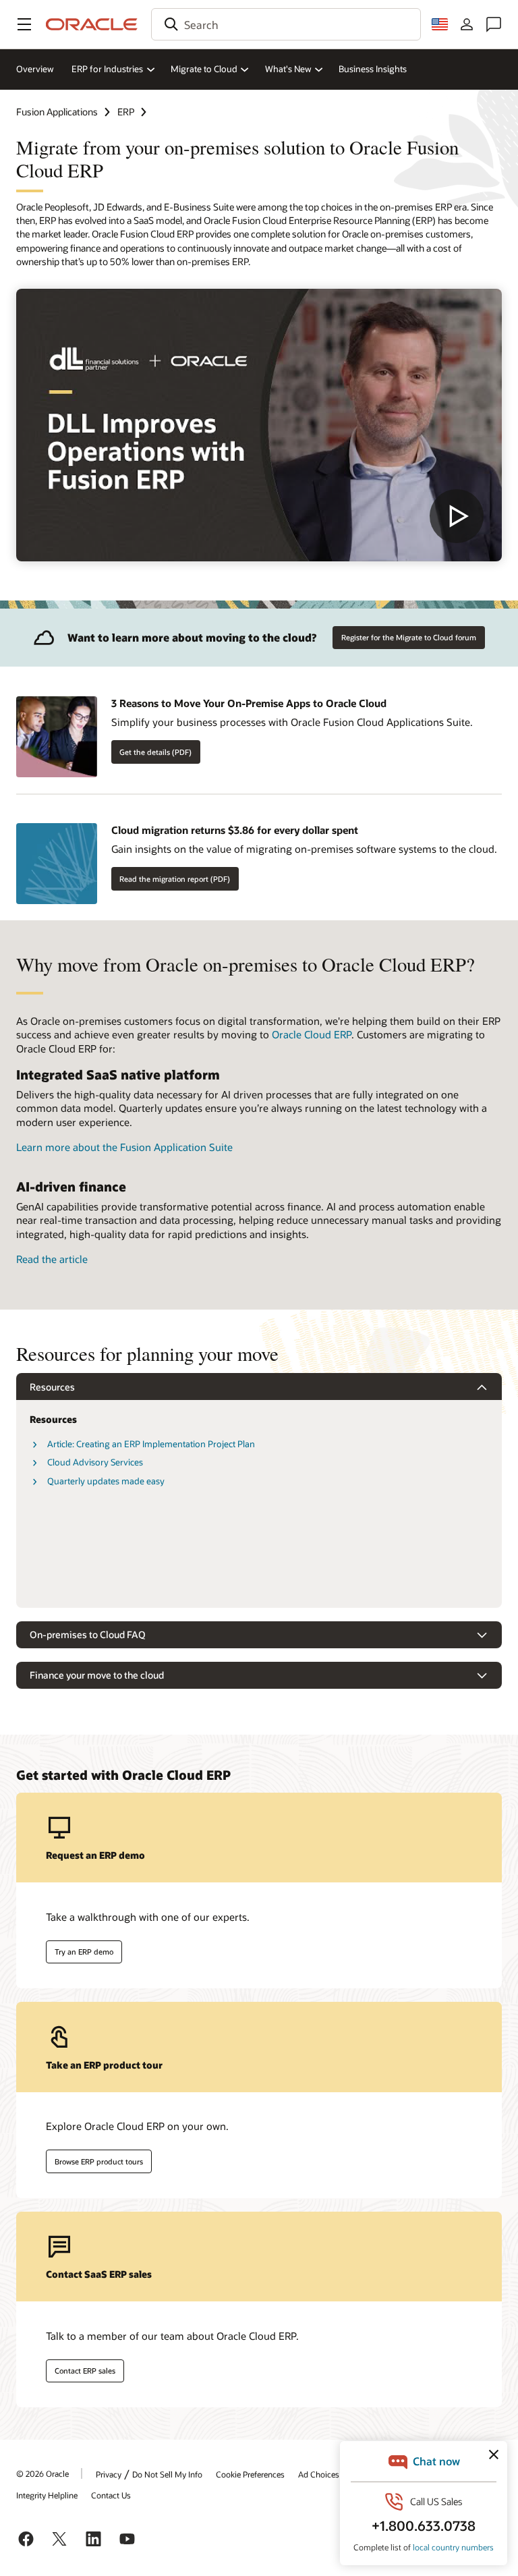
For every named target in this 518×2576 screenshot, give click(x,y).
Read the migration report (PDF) (175, 879)
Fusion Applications (57, 112)
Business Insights (373, 69)
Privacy (109, 2474)
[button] (24, 24)
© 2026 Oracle (42, 2473)
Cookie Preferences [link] (250, 2474)
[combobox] (286, 24)
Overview (35, 69)
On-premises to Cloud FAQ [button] (88, 1634)
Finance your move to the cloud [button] (97, 1675)
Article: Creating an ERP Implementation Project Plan (151, 1444)
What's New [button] (288, 69)
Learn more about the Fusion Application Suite (124, 1147)
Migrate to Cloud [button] (204, 69)
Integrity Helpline (47, 2495)
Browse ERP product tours (99, 2161)
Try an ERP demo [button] (84, 1952)
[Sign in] (467, 24)
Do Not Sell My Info (167, 2474)
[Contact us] (494, 24)
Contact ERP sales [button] (85, 2371)
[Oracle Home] (92, 24)
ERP (126, 112)
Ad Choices (319, 2474)
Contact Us (111, 2495)
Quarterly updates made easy (106, 1481)
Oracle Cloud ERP (312, 1034)
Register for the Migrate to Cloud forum (409, 637)
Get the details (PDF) (155, 752)
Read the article (52, 1259)
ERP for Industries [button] (107, 69)
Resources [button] (52, 1387)
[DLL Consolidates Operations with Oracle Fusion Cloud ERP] (259, 425)
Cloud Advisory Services (95, 1462)
